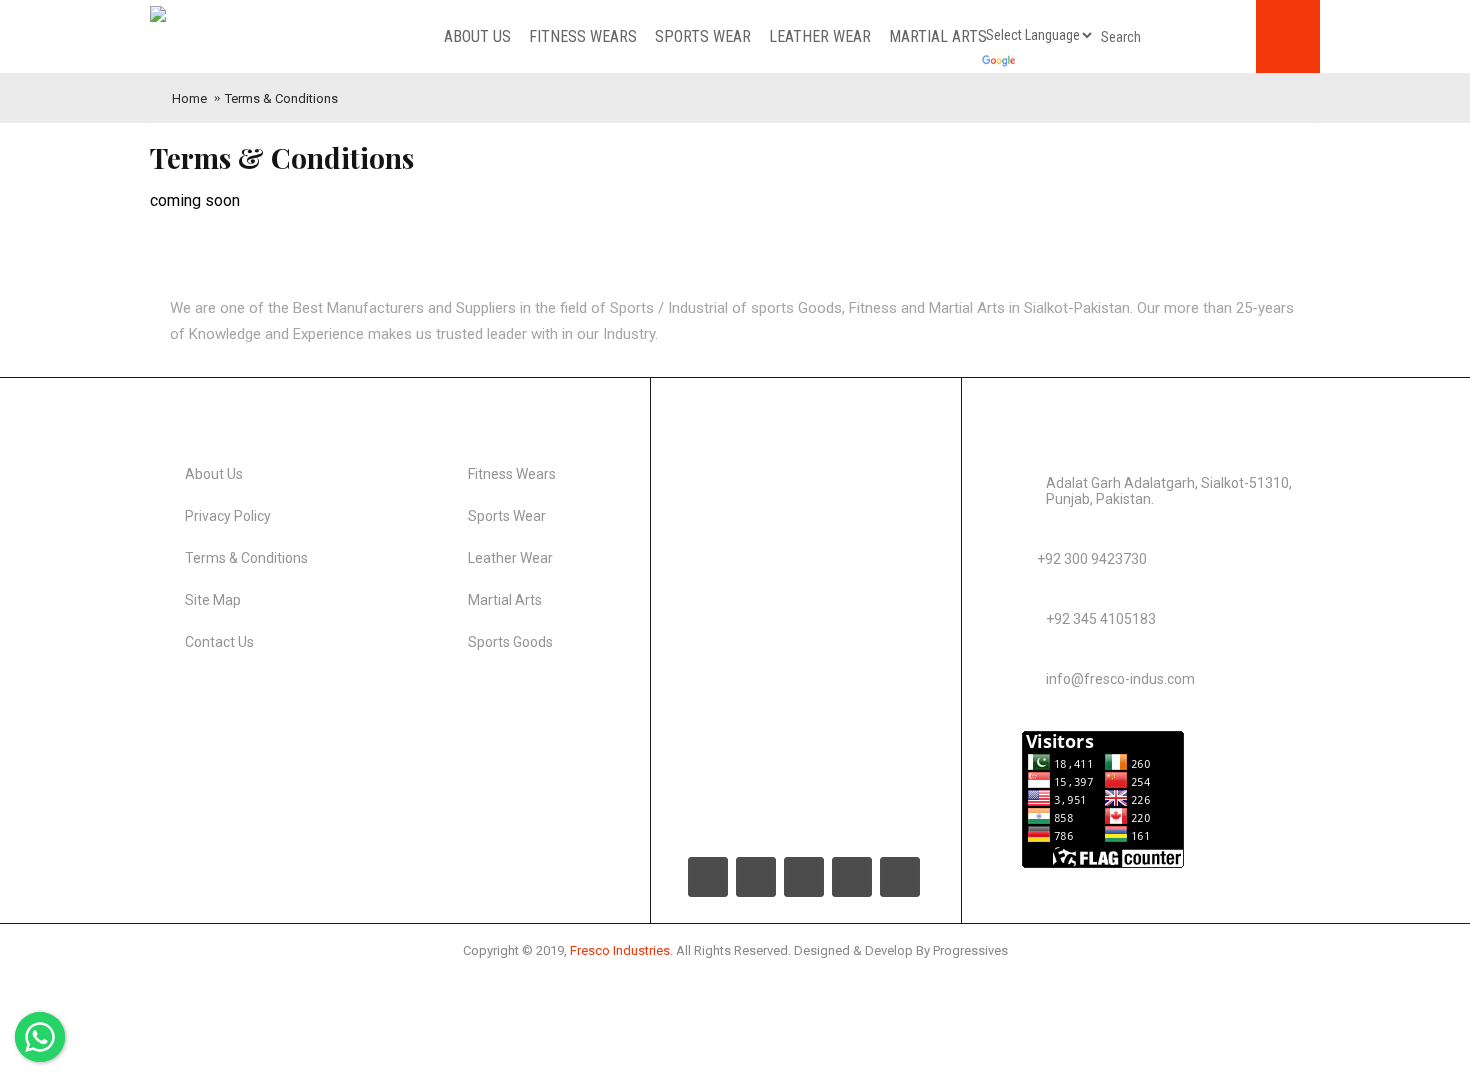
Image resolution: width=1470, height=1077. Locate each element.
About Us (214, 474)
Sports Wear (507, 516)
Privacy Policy (228, 516)
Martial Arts (505, 600)
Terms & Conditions (281, 98)
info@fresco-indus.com (1120, 679)
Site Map (213, 600)
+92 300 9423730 (1092, 559)
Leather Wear (510, 558)
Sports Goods (510, 642)
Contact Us (219, 642)
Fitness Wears (512, 474)
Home (189, 98)
